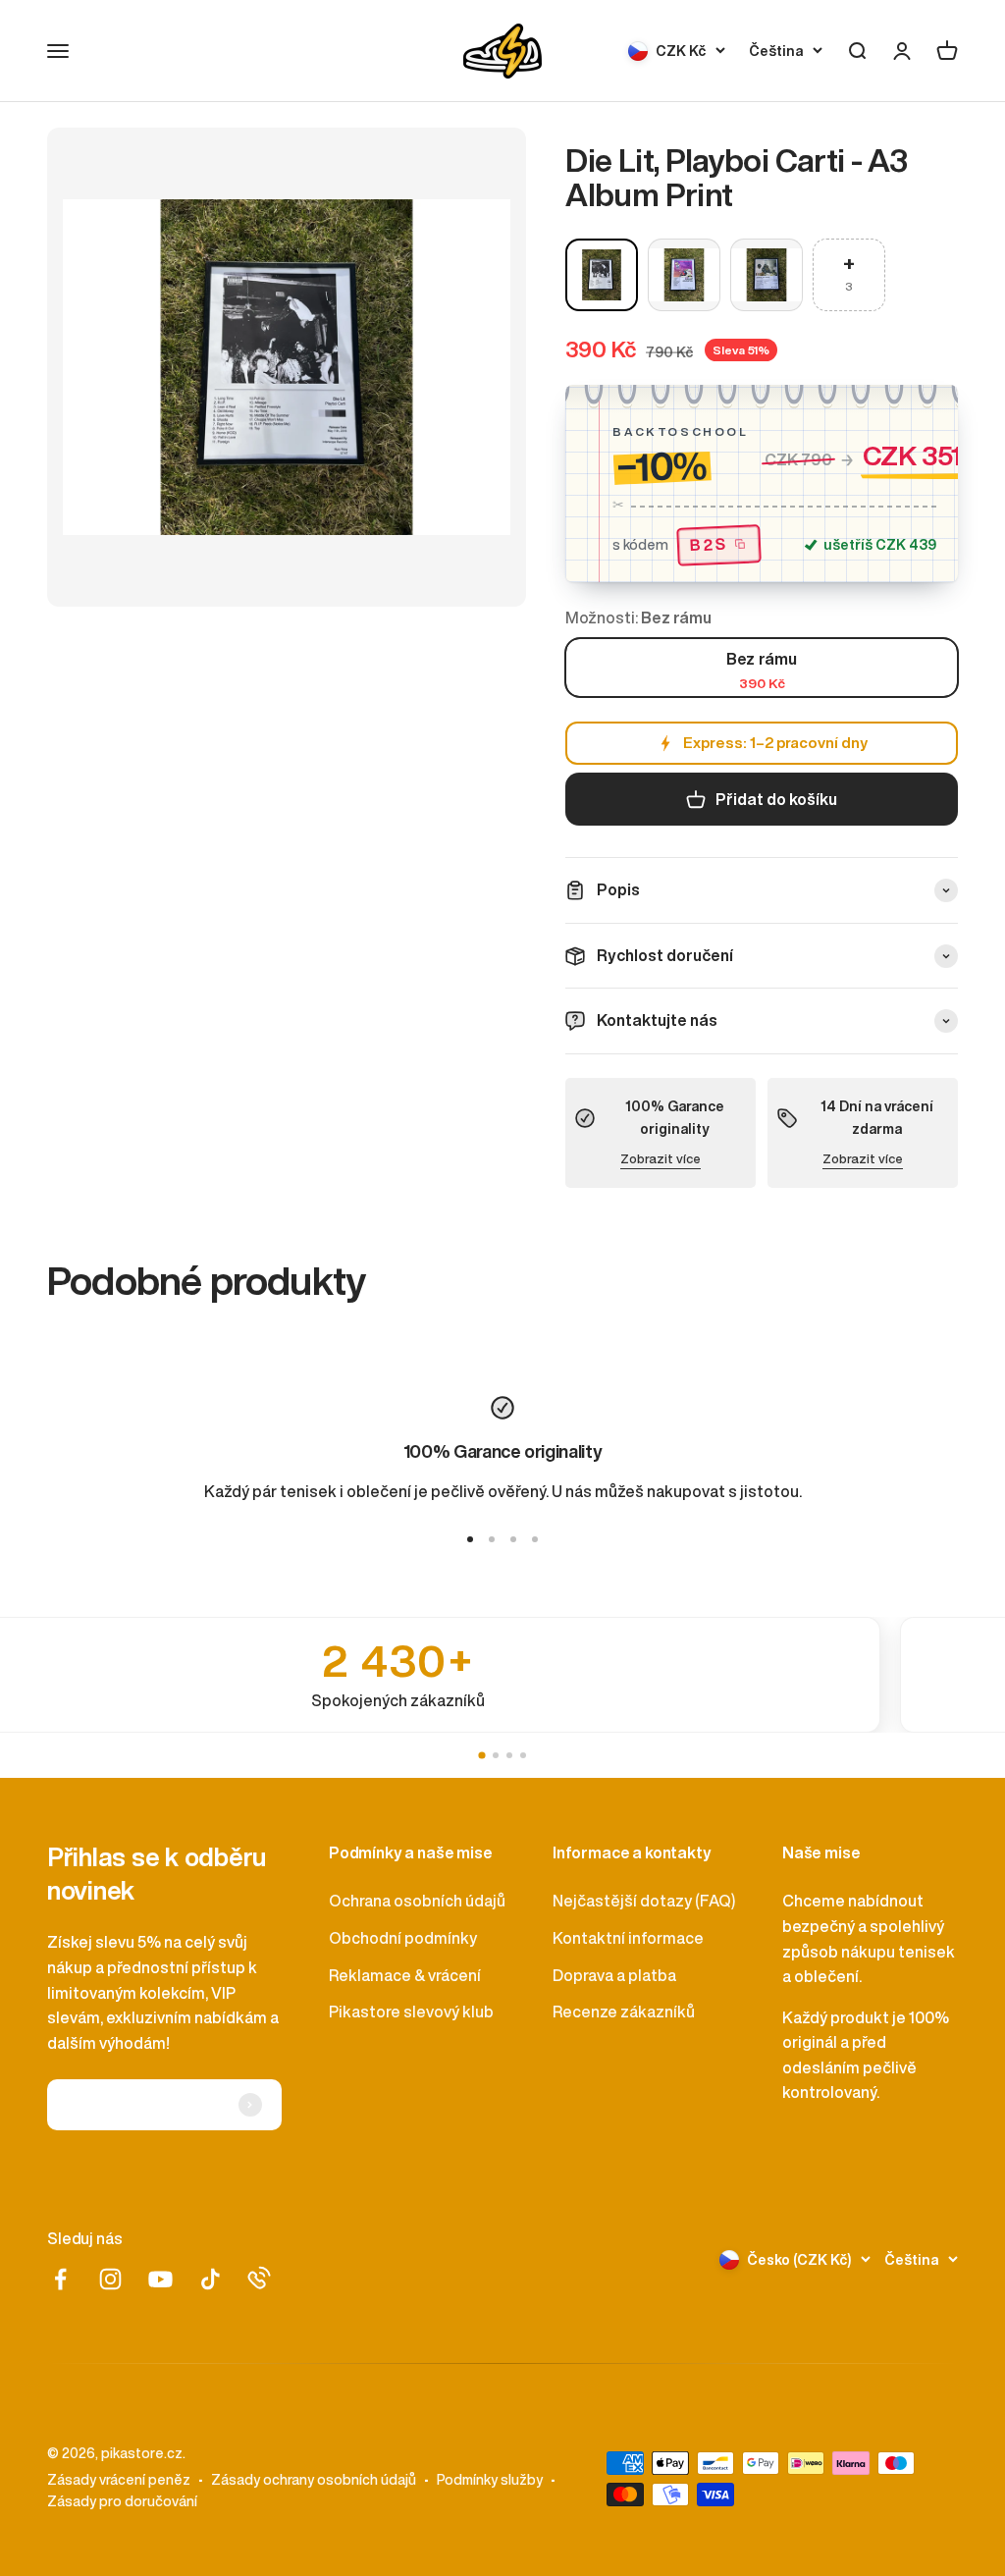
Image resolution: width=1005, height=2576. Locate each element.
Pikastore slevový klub (411, 2012)
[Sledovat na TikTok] (211, 2279)
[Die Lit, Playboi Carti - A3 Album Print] (602, 275)
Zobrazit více (661, 1159)
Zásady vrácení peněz (119, 2480)
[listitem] (502, 1675)
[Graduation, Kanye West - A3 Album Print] (684, 275)
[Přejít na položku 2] (492, 1539)
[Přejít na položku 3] (513, 1539)
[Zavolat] (259, 2278)
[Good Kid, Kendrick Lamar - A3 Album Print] (767, 275)
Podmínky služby (490, 2480)
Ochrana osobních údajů (417, 1901)
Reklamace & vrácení (405, 1975)
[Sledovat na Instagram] (110, 2279)
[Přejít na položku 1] (470, 1539)
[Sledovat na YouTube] (160, 2279)
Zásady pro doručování (122, 2501)
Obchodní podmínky (403, 1938)
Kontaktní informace (628, 1938)
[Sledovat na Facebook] (60, 2279)
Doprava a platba (614, 1975)
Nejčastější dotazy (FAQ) (644, 1901)
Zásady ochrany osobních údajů (314, 2480)
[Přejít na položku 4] (535, 1539)
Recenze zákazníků (624, 2012)
